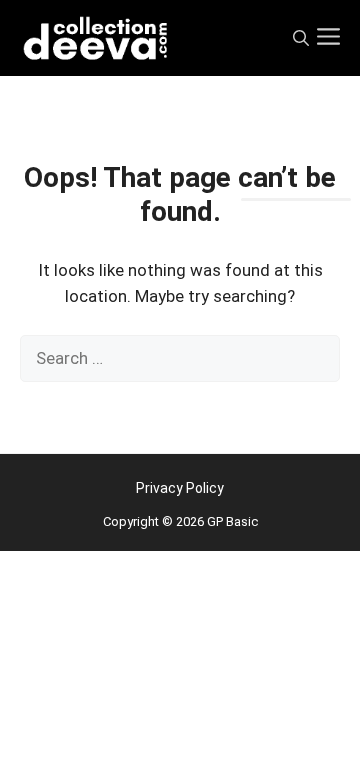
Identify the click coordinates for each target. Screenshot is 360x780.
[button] (301, 38)
